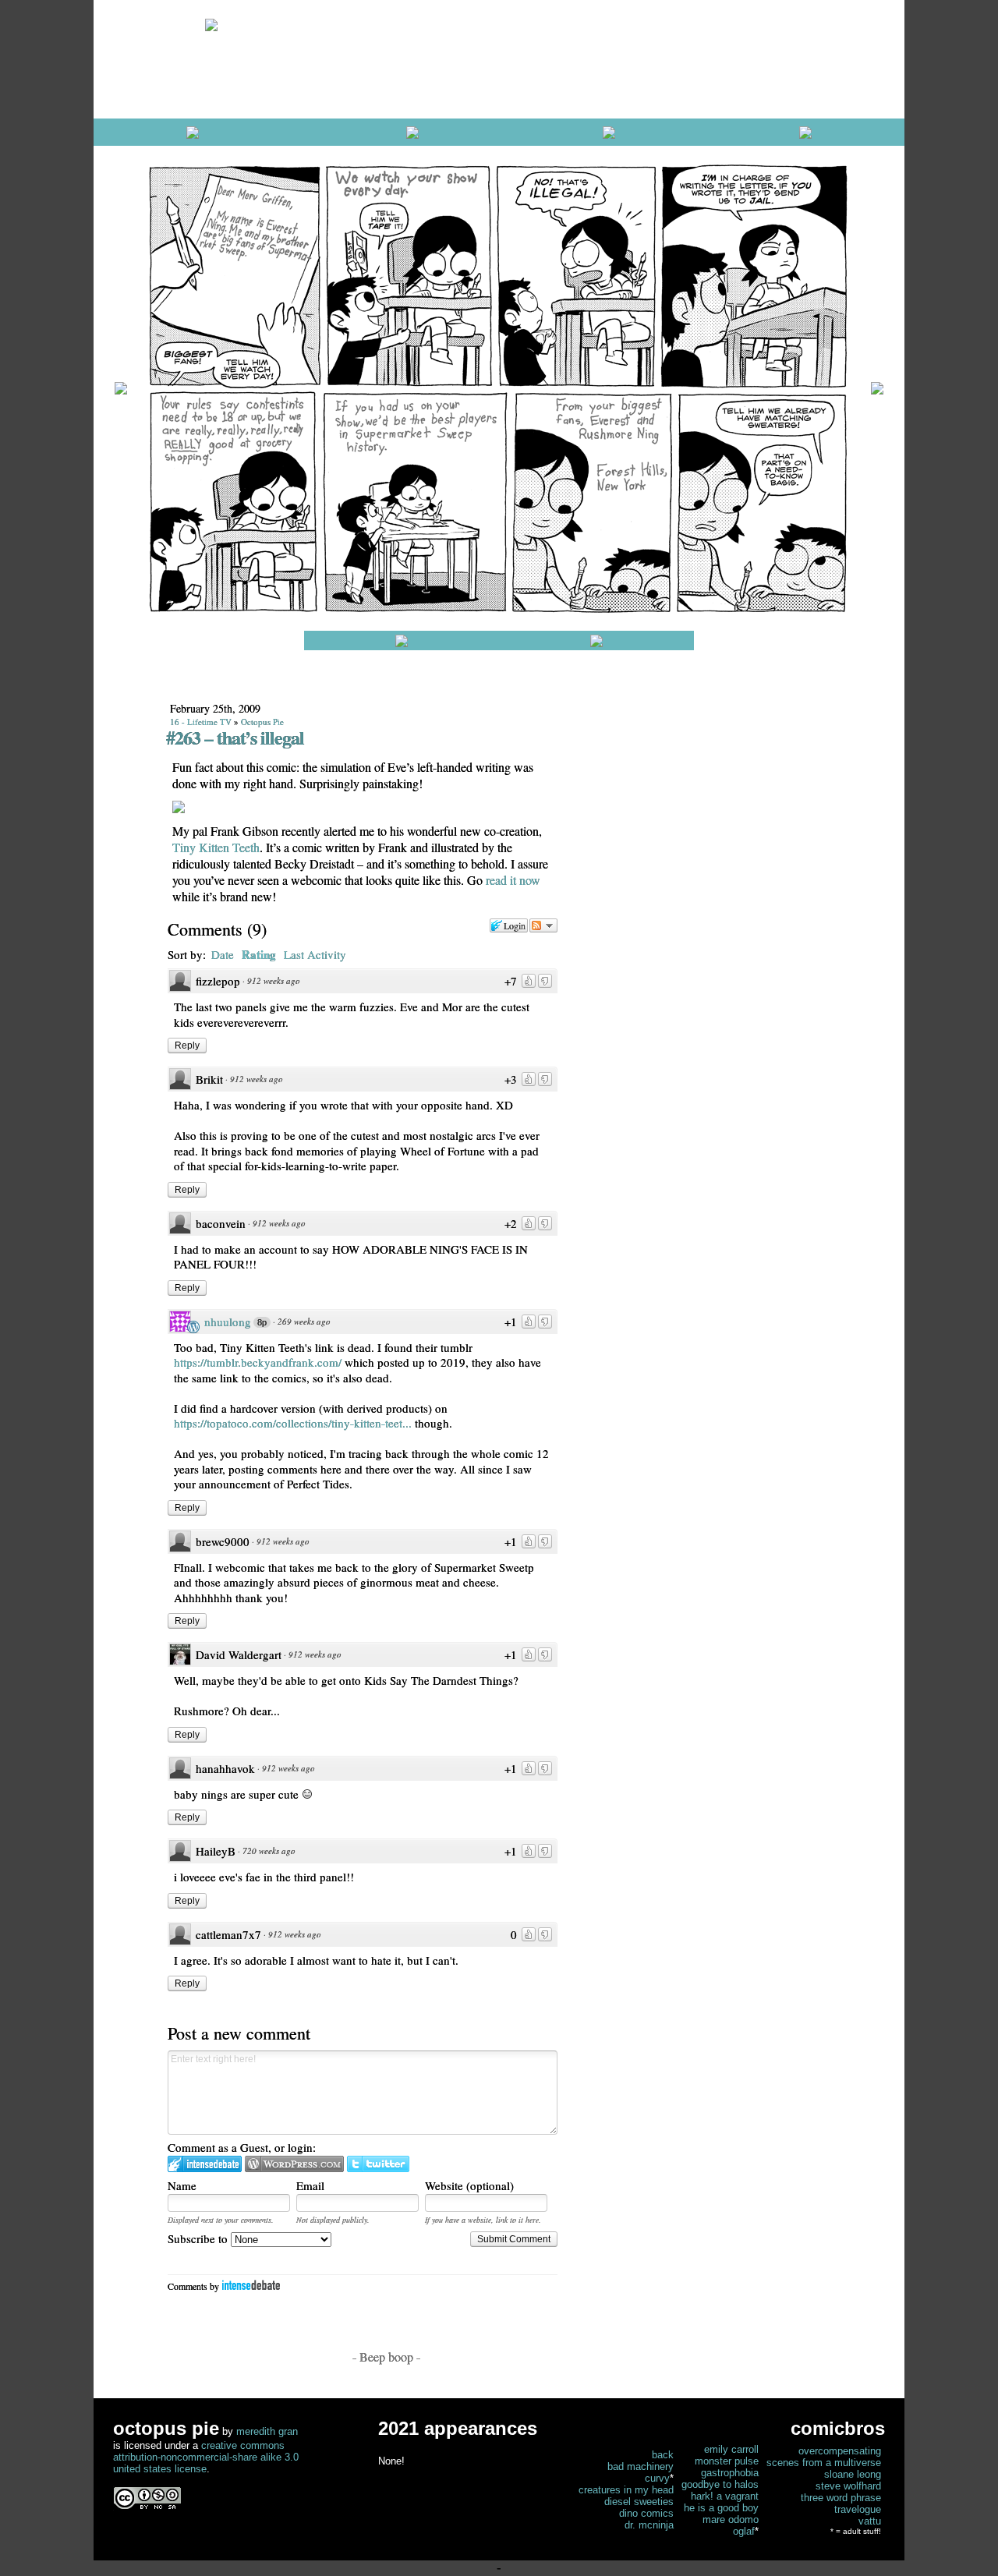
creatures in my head (626, 2490)
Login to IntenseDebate (205, 2164)
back (663, 2455)
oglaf (744, 2531)
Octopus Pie (262, 722)
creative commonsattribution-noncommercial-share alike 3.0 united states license (206, 2457)
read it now (513, 880)
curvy (657, 2478)
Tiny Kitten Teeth (216, 847)
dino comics (646, 2513)
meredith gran (267, 2431)
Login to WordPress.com (294, 2164)
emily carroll (731, 2449)
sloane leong (853, 2474)
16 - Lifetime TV (201, 722)
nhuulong (228, 1322)
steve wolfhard (848, 2486)
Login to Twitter (378, 2164)
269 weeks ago (304, 1321)
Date (223, 954)
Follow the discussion (543, 925)
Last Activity (315, 954)
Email (310, 2185)
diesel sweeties (639, 2502)
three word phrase (841, 2498)
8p (262, 1322)
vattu (870, 2521)
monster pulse (727, 2461)
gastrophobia (730, 2473)
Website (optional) (469, 2185)
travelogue (858, 2509)
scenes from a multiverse (824, 2463)
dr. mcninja (649, 2525)
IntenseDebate (251, 2285)
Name (182, 2185)
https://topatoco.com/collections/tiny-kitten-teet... (293, 1423)
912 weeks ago (274, 980)
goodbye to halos (720, 2484)
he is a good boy (721, 2508)
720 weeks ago (269, 1851)
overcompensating (840, 2451)
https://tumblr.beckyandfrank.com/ (258, 1362)
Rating (259, 954)
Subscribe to (199, 2238)
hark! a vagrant (725, 2496)
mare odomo (731, 2519)
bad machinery (641, 2466)
